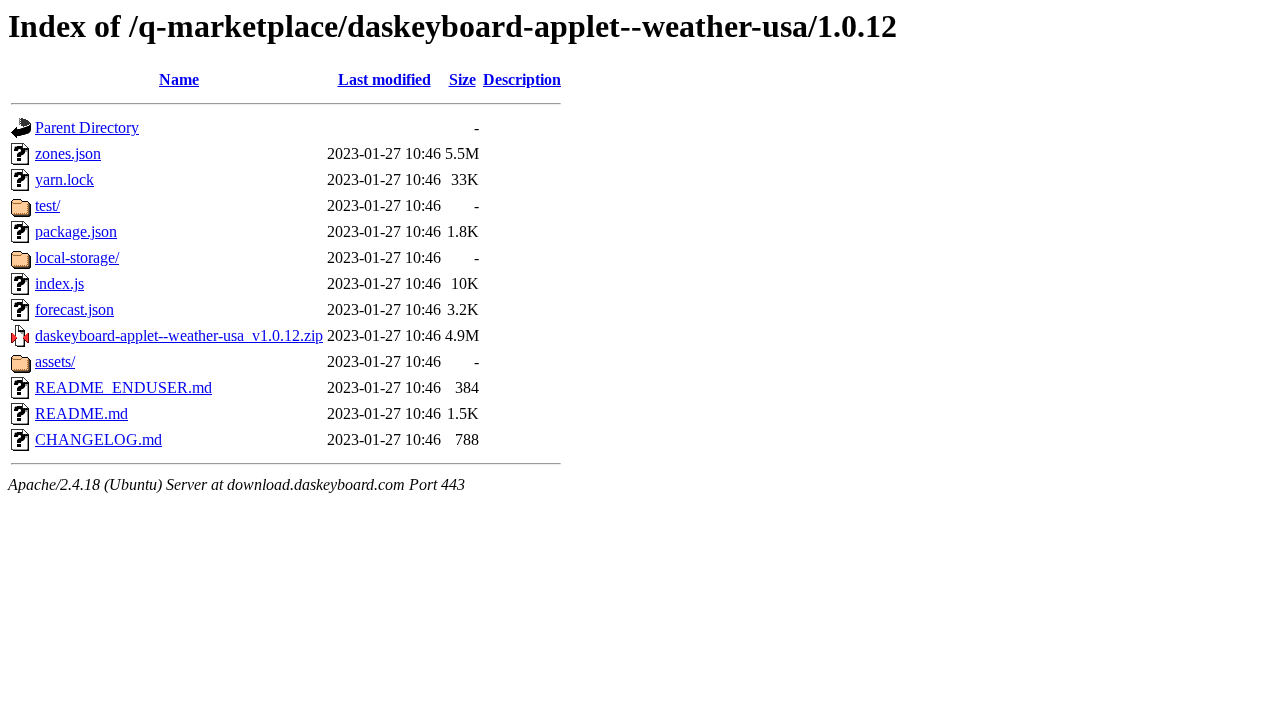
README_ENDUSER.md (123, 387)
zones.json (68, 153)
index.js (59, 283)
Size (462, 79)
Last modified (384, 79)
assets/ (55, 361)
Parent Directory (87, 127)
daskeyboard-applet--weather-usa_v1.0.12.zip (179, 335)
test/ (47, 205)
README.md (81, 413)
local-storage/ (77, 257)
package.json (76, 231)
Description (522, 79)
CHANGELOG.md (98, 439)
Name (179, 79)
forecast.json (74, 309)
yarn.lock (64, 179)
